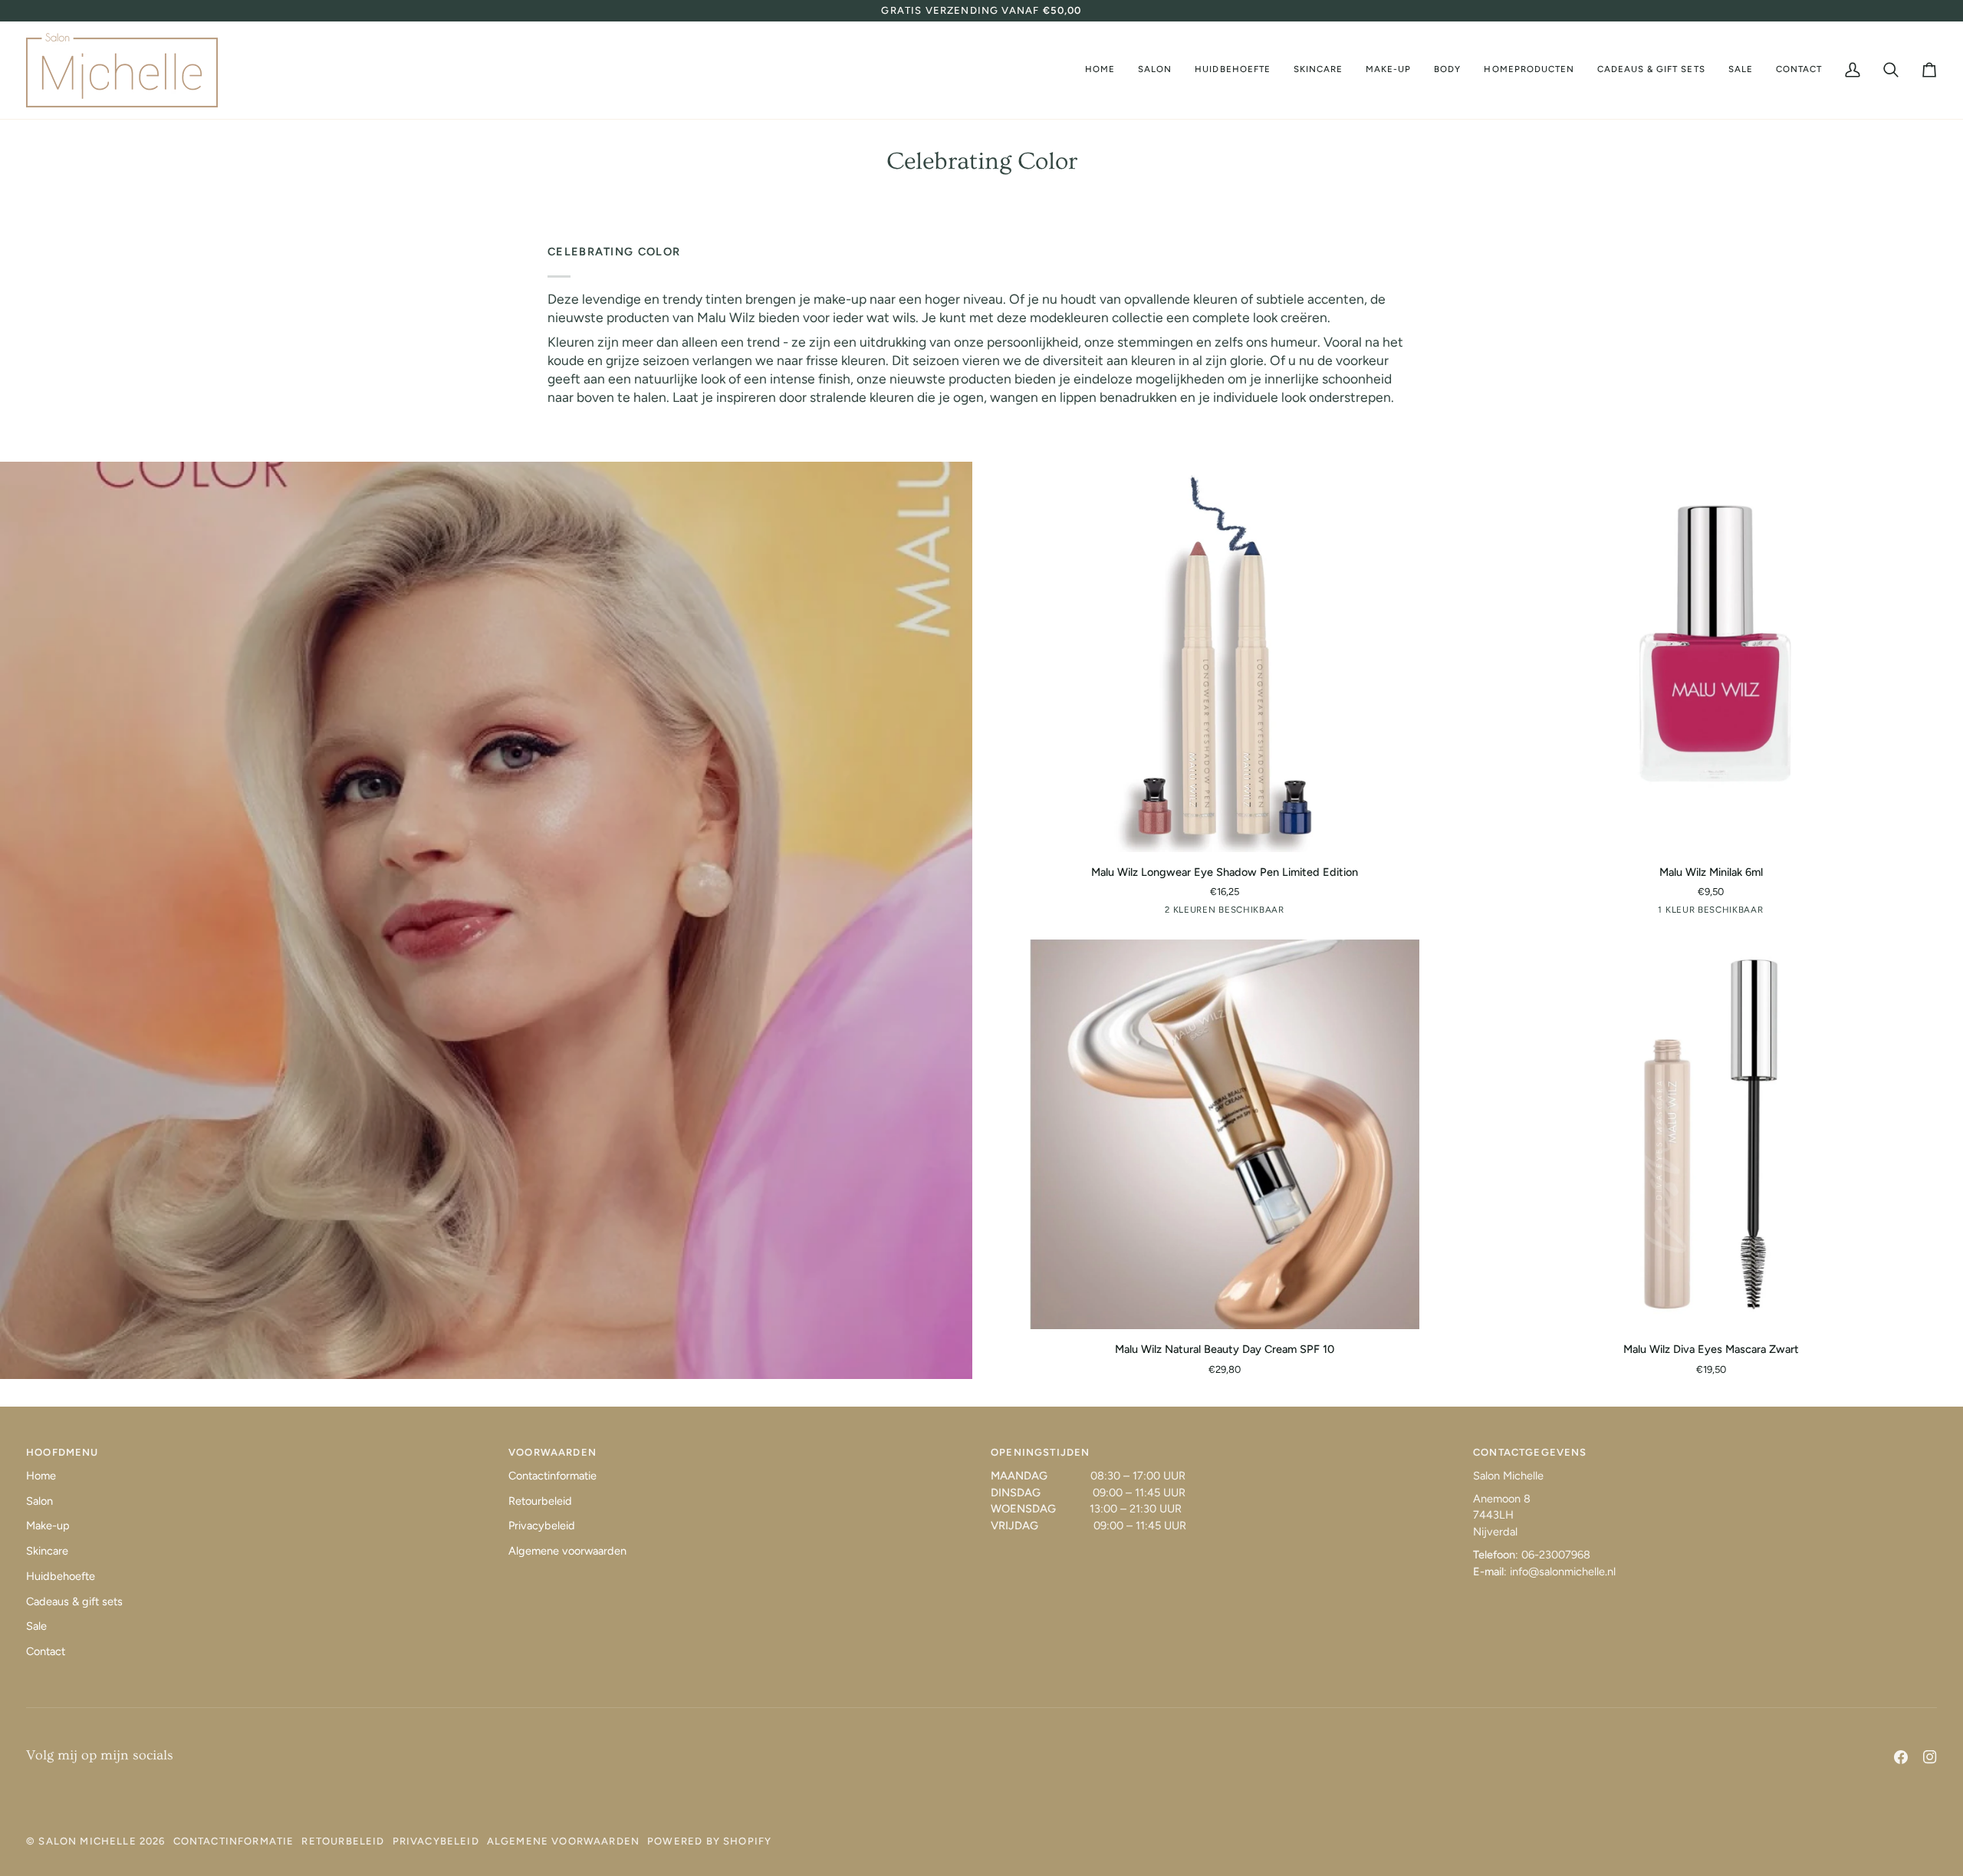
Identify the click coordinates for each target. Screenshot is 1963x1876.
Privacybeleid (542, 1525)
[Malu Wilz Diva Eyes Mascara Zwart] (1711, 1134)
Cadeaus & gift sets (74, 1601)
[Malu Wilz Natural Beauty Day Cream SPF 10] (1225, 1134)
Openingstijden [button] (1040, 1452)
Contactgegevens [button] (1530, 1452)
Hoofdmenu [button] (62, 1452)
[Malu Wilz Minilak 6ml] (1711, 657)
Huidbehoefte (61, 1576)
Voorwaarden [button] (552, 1452)
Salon (39, 1501)
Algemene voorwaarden (567, 1551)
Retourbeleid (540, 1501)
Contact (46, 1651)
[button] (1155, 70)
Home (41, 1476)
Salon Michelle (87, 1841)
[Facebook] (1901, 1757)
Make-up (48, 1525)
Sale (36, 1626)
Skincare (47, 1551)
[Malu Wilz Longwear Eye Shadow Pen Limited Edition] (1225, 657)
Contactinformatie (552, 1476)
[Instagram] (1930, 1757)
